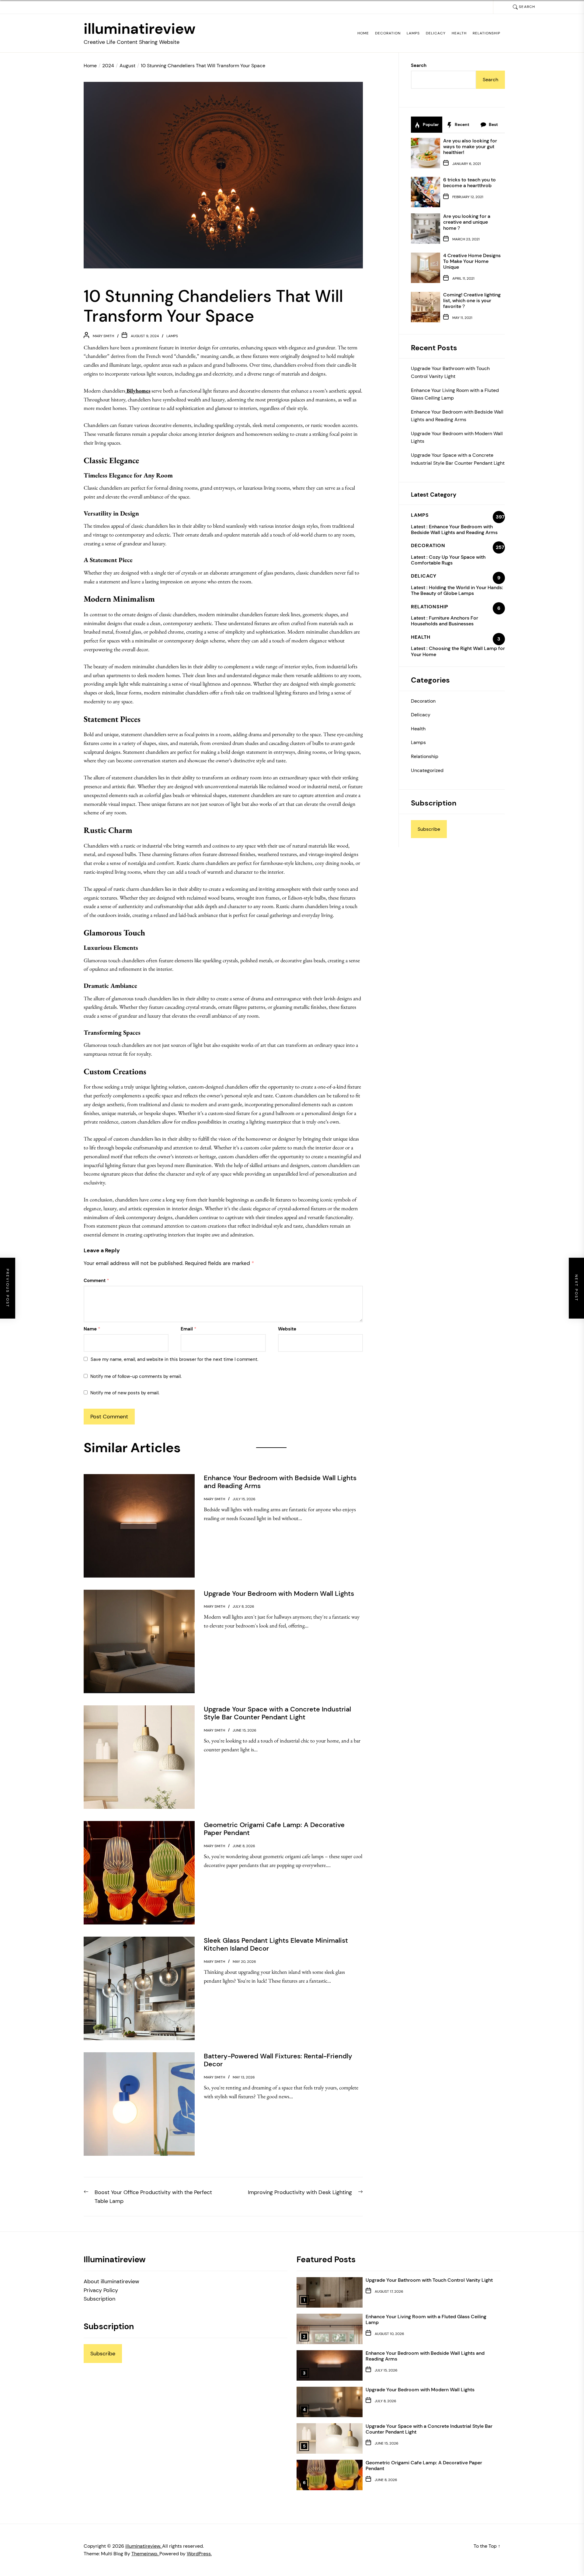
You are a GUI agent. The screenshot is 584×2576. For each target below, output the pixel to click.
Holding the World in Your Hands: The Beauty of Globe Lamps (457, 590)
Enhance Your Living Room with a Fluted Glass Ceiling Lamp (455, 394)
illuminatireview (140, 29)
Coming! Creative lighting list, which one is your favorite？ (472, 301)
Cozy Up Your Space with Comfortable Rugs (448, 560)
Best (493, 124)
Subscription (99, 2299)
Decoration (388, 33)
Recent (462, 124)
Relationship (487, 33)
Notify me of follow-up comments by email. (136, 1376)
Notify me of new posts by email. (125, 1393)
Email (189, 1329)
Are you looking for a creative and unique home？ (467, 222)
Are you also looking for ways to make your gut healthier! (470, 147)
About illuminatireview (111, 2281)
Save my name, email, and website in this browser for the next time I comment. (174, 1359)
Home (363, 33)
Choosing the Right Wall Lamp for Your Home (458, 651)
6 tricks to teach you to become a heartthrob (469, 183)
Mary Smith (103, 336)
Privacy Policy (101, 2290)
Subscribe (429, 829)
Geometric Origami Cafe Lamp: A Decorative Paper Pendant (424, 2466)
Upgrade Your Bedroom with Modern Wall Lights (457, 437)
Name (92, 1329)
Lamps (413, 33)
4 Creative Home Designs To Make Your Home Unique (472, 261)
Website (287, 1329)
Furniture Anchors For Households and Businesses (445, 621)
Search (419, 65)
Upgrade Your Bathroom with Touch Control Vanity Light (450, 372)
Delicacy (436, 33)
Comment (96, 1281)
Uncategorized (427, 770)
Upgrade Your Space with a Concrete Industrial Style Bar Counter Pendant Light (458, 459)
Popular (430, 124)
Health (459, 33)
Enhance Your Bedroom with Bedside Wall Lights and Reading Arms (457, 416)
